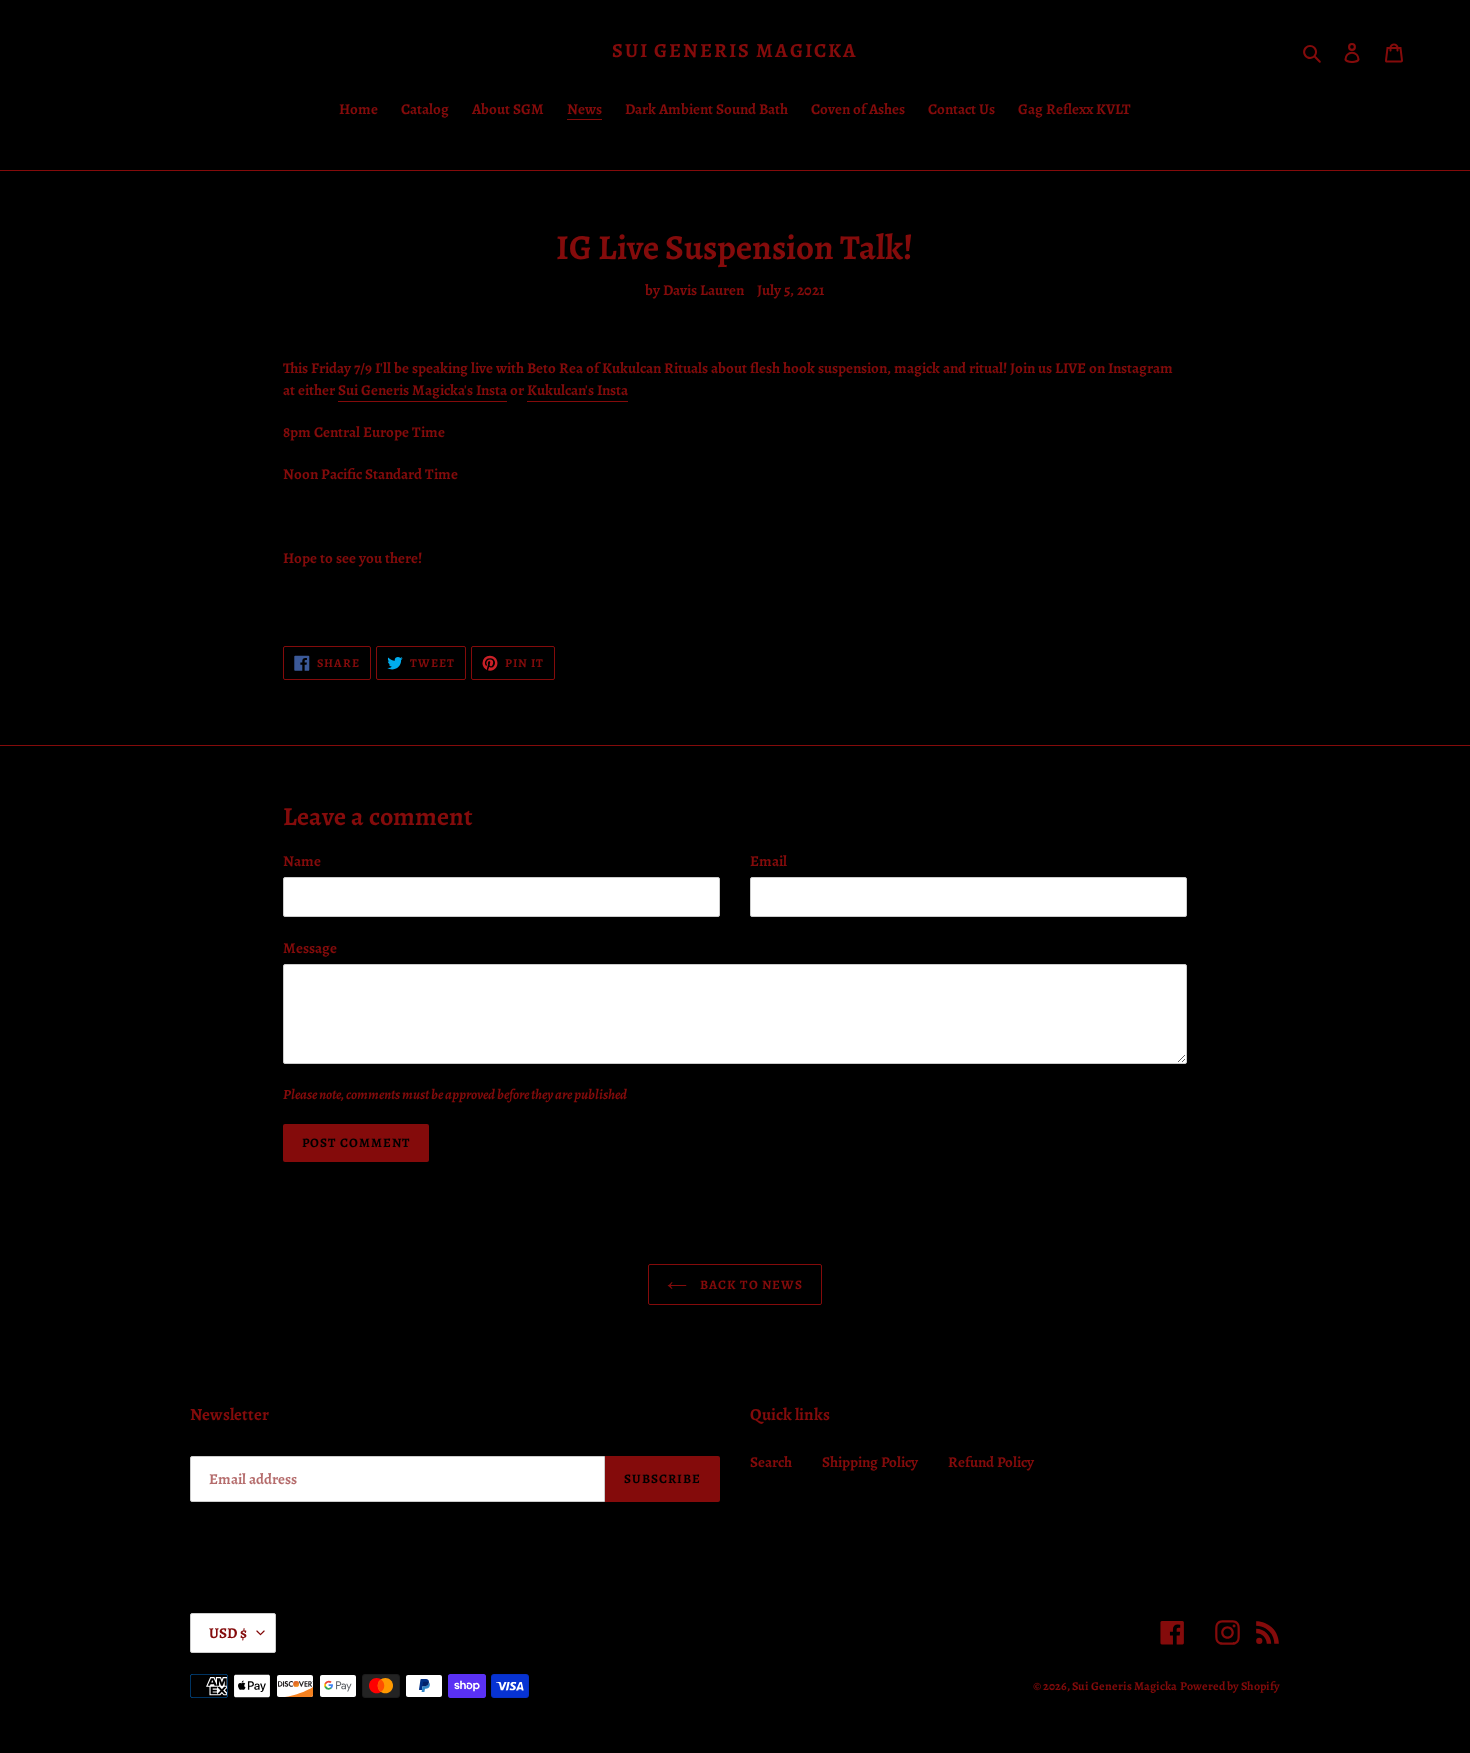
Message (310, 948)
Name (302, 861)
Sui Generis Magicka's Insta (422, 390)
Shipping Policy (870, 1462)
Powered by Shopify (1230, 1686)
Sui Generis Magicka (735, 51)
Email (768, 861)
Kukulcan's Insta (577, 390)
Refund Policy (991, 1462)
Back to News (750, 1284)
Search (771, 1462)
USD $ (228, 1633)
